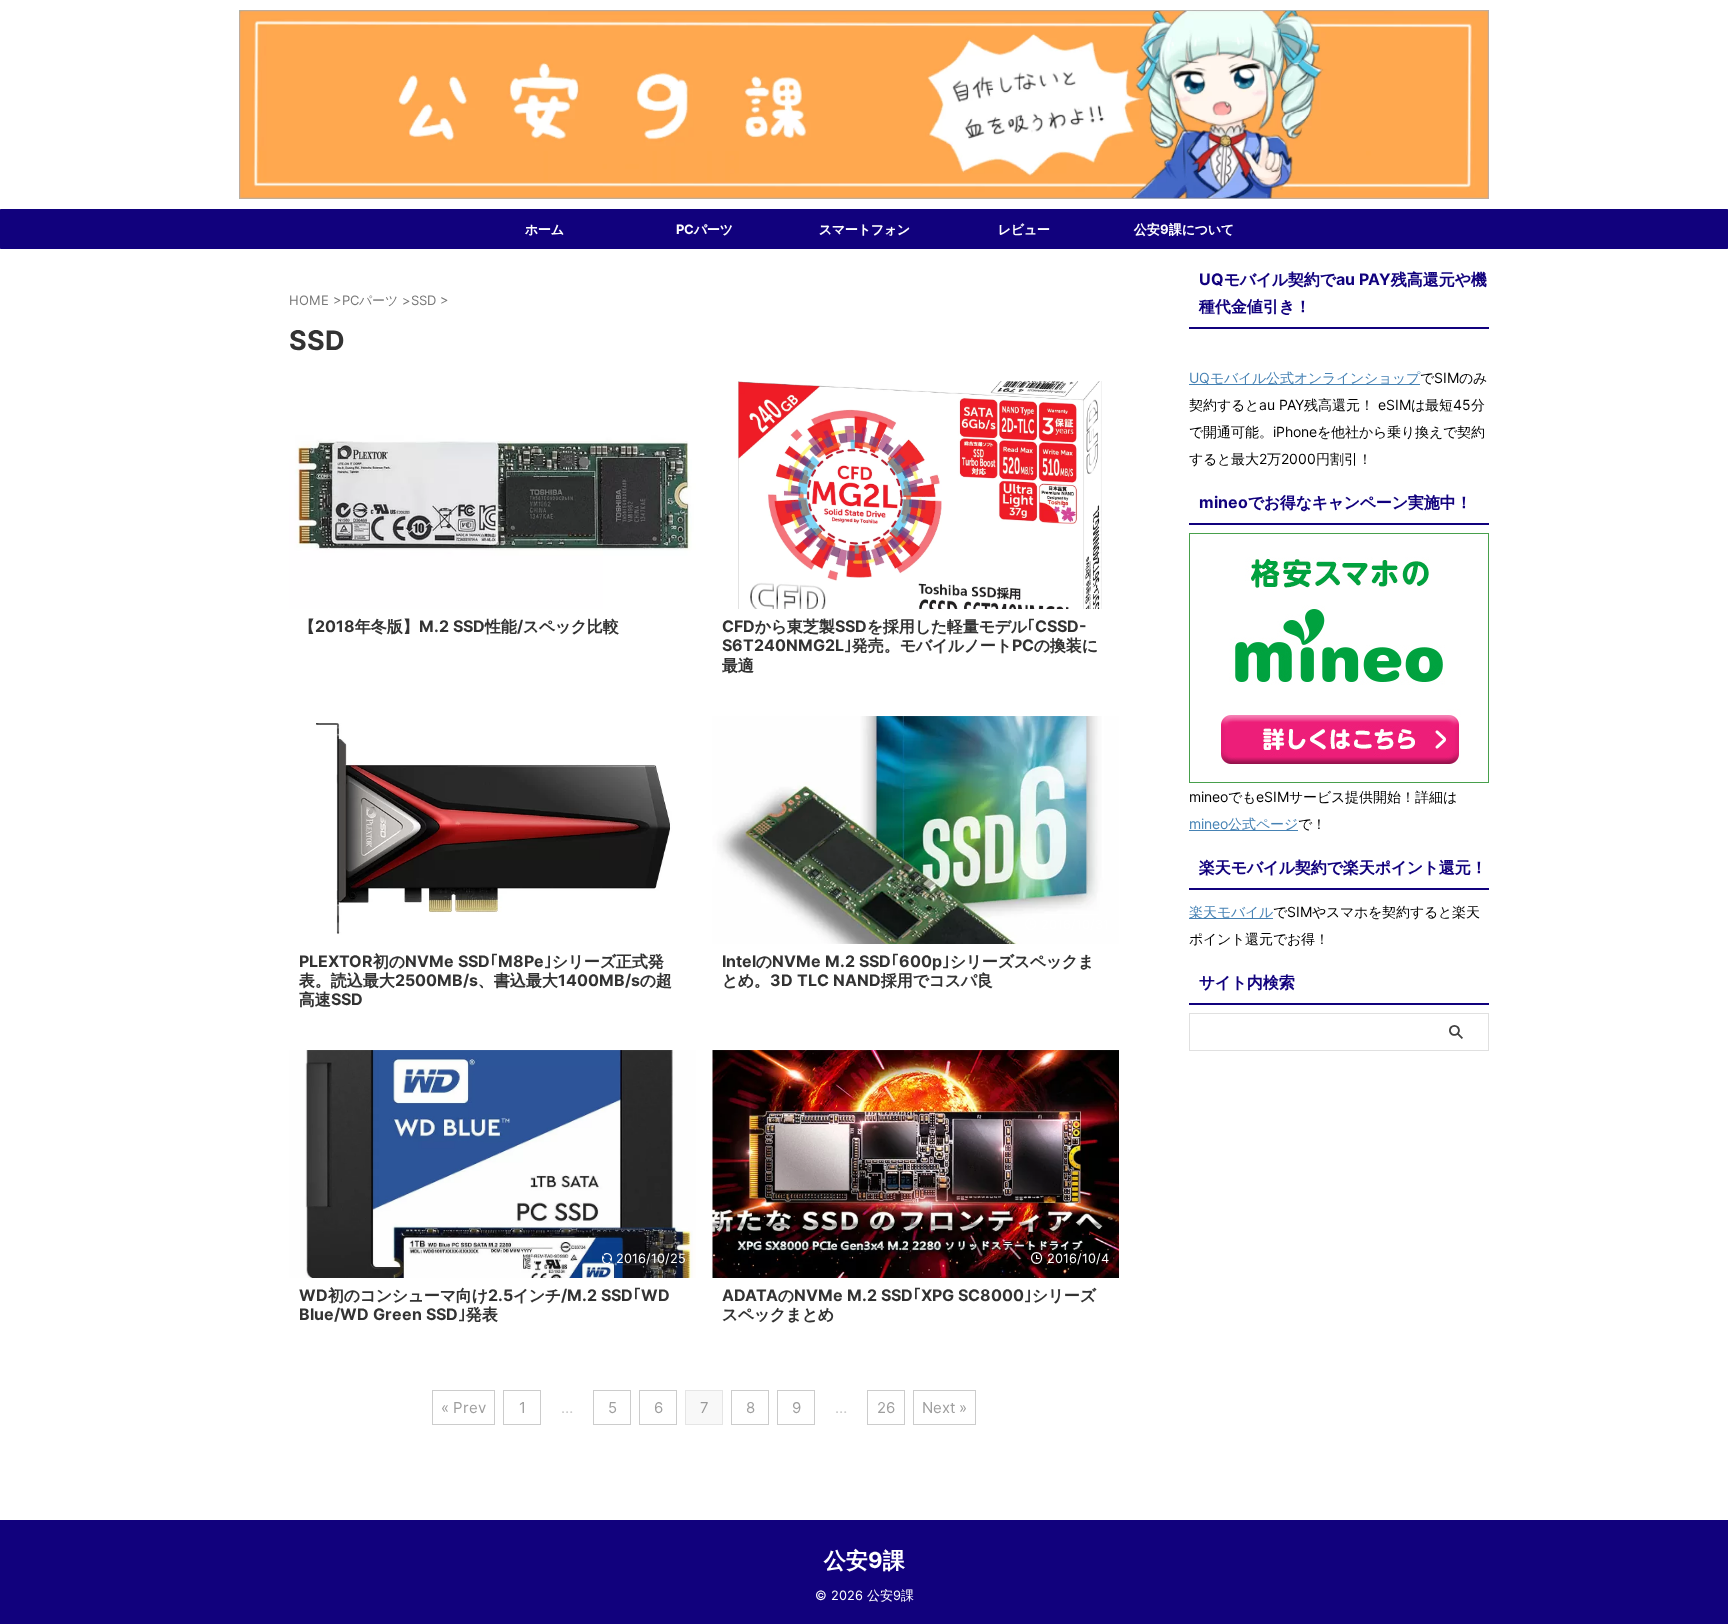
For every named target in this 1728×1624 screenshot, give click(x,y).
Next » (944, 1407)
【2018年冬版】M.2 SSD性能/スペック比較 (459, 626)
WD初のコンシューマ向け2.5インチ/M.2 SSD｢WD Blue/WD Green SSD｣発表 (484, 1304)
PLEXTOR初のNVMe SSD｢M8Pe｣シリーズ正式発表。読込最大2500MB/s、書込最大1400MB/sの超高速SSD (485, 980)
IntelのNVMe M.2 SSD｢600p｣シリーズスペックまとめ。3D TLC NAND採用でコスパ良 (908, 970)
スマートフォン (864, 229)
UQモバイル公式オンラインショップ (1304, 377)
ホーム (544, 229)
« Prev (463, 1407)
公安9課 (864, 1560)
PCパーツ (704, 229)
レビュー (1024, 229)
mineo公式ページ (1243, 823)
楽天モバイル (1231, 911)
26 (886, 1407)
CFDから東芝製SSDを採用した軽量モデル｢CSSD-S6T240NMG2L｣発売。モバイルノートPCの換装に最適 (910, 645)
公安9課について (1184, 229)
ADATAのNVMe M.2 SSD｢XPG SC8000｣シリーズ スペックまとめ (909, 1304)
